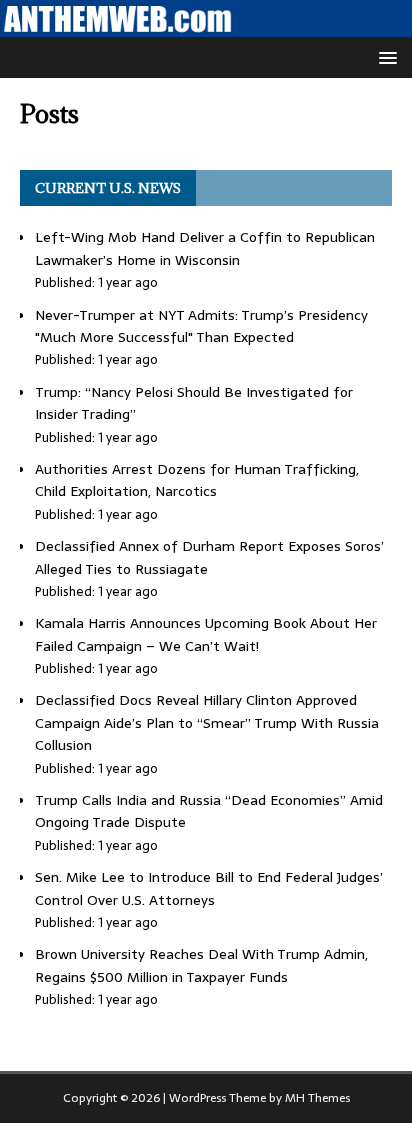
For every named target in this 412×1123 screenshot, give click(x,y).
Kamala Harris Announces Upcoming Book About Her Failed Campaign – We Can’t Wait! (206, 634)
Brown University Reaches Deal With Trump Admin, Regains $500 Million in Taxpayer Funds (201, 965)
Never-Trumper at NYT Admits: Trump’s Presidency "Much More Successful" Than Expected (201, 326)
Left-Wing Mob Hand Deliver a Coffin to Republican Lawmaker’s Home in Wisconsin (205, 248)
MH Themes (317, 1098)
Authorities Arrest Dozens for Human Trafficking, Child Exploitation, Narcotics (197, 480)
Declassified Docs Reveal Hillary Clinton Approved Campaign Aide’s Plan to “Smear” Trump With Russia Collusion (207, 722)
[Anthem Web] (206, 26)
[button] (384, 56)
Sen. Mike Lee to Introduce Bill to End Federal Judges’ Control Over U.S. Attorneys (209, 888)
